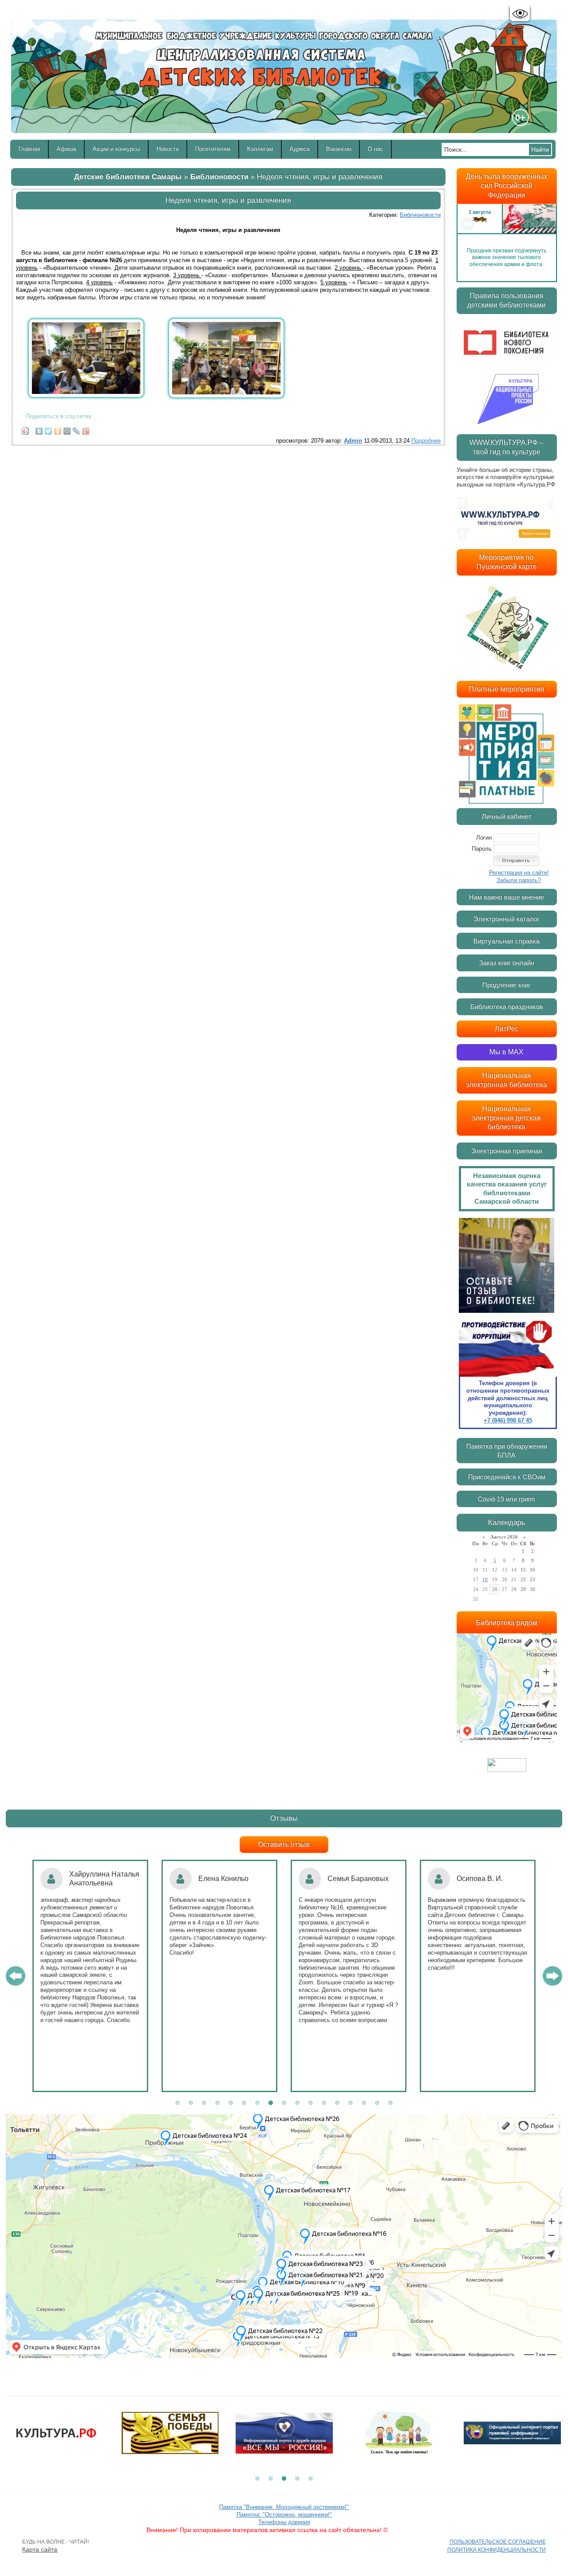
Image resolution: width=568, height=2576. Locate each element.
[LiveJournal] (77, 429)
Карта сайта (40, 2549)
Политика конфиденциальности (497, 2550)
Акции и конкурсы (116, 149)
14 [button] (351, 2103)
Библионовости (219, 177)
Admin (353, 441)
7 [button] (257, 2103)
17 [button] (390, 2103)
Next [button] (546, 224)
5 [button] (231, 2103)
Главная (30, 149)
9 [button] (284, 2103)
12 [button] (324, 2103)
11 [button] (311, 2103)
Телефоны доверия (284, 2522)
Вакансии (339, 149)
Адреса (300, 149)
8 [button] (271, 2103)
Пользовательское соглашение (498, 2542)
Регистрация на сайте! (519, 873)
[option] (507, 224)
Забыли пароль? (519, 880)
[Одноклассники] (58, 429)
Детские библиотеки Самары (128, 177)
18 (485, 1579)
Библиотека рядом (507, 1623)
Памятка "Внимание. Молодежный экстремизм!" (284, 2507)
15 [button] (364, 2103)
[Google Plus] (86, 429)
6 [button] (244, 2103)
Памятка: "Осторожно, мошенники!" (284, 2515)
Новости (168, 149)
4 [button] (217, 2103)
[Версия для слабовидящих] (520, 14)
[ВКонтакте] (39, 429)
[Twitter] (49, 429)
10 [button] (297, 2103)
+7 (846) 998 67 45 (508, 1420)
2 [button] (191, 2103)
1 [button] (177, 2103)
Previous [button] (468, 224)
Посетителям (213, 149)
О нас (376, 149)
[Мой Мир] (67, 429)
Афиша (67, 149)
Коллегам (260, 149)
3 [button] (204, 2103)
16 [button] (377, 2103)
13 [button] (337, 2103)
